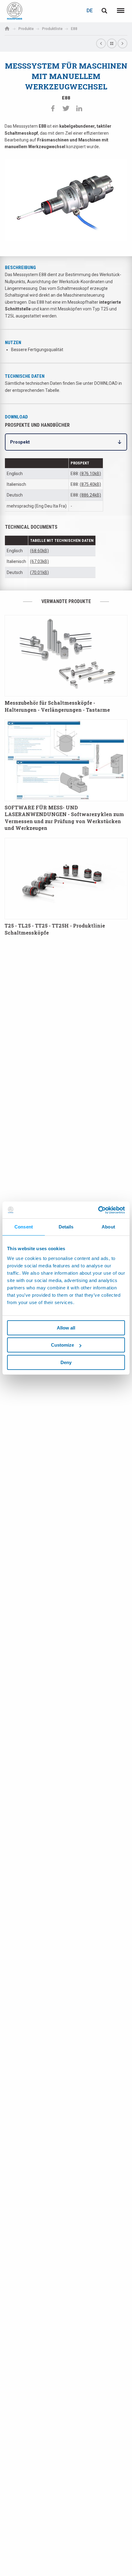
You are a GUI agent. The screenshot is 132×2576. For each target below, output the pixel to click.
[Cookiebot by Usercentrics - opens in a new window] (98, 1210)
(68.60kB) (39, 551)
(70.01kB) (39, 572)
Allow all (66, 1328)
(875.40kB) (90, 484)
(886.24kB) (90, 495)
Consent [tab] (24, 1227)
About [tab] (108, 1227)
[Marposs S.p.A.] (15, 11)
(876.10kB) (90, 474)
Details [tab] (66, 1227)
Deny (66, 1362)
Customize (62, 1345)
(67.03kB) (39, 561)
